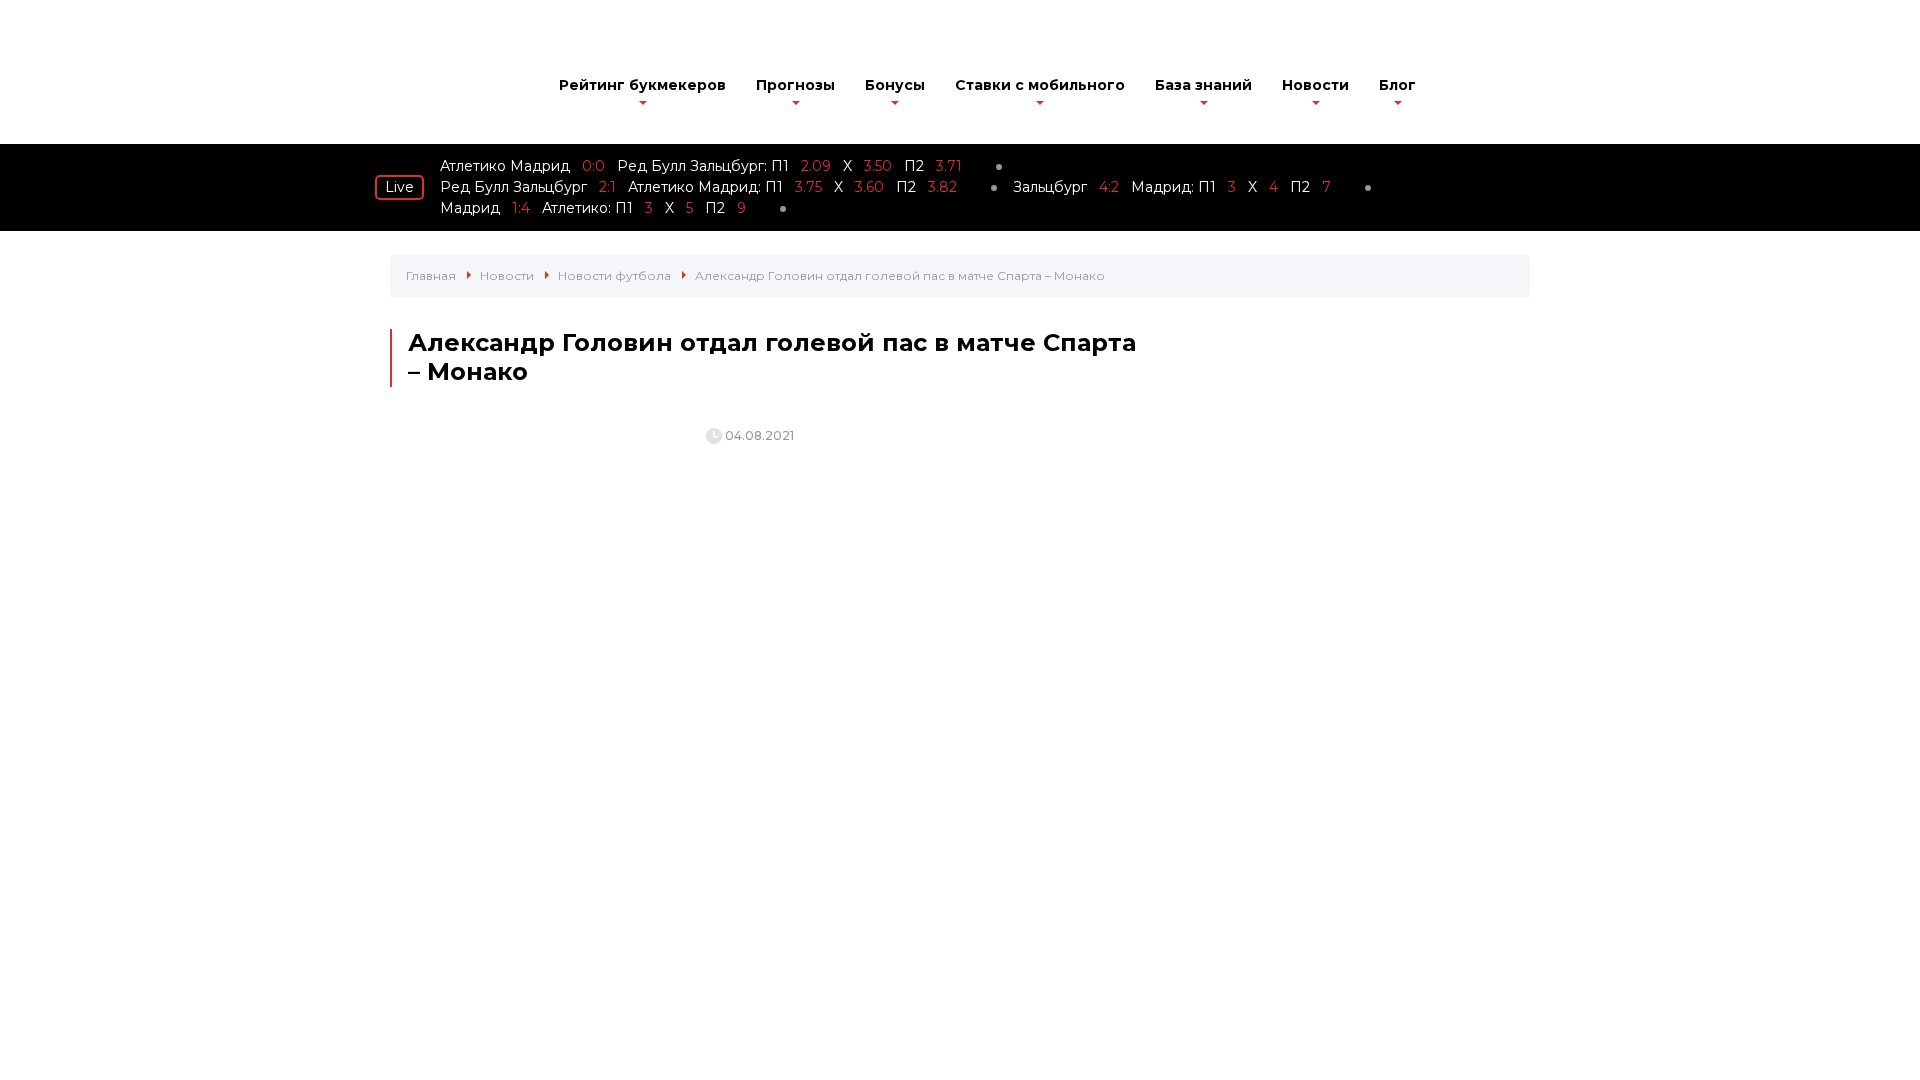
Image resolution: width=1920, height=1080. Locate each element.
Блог (1397, 85)
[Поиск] (1518, 87)
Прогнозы (795, 85)
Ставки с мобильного (1040, 85)
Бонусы (895, 85)
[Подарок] (1461, 90)
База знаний (1203, 85)
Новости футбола (614, 275)
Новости (1315, 85)
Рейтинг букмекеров (642, 85)
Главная (431, 275)
